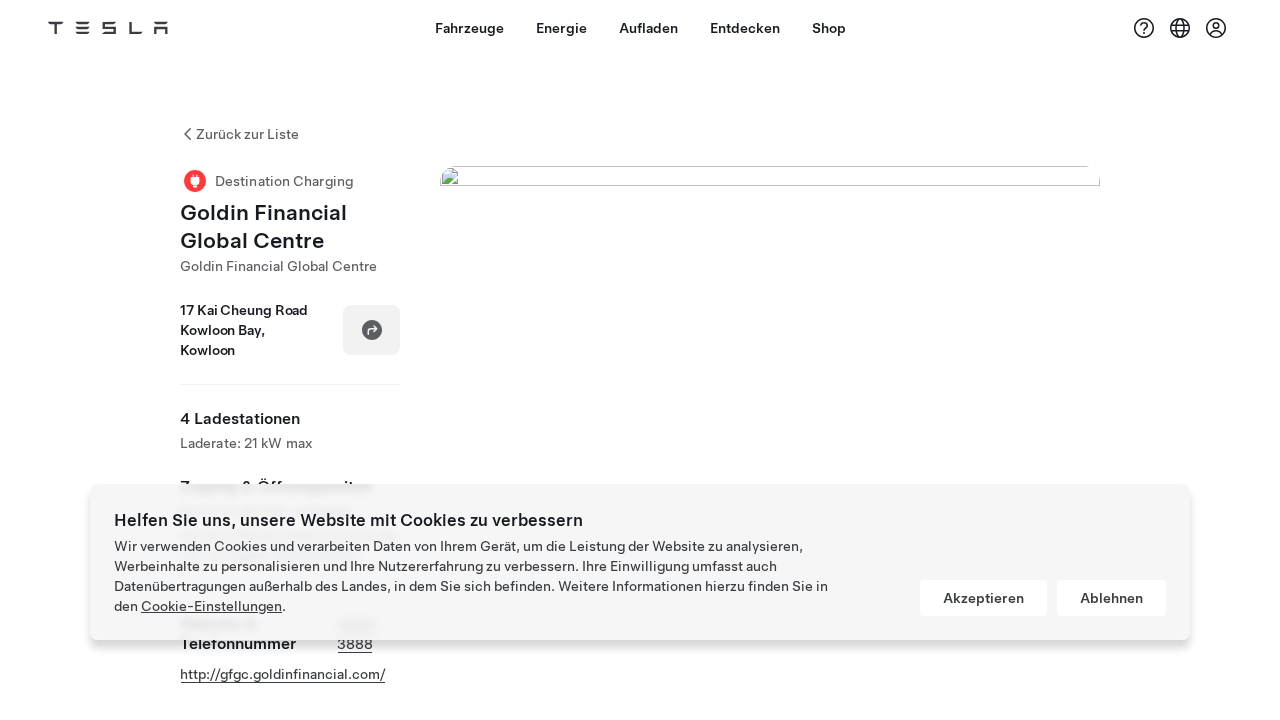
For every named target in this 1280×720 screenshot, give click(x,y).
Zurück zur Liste (247, 134)
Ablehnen (1111, 598)
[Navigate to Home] (108, 28)
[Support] (1144, 28)
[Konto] (1216, 28)
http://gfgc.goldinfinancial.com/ (283, 674)
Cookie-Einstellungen (211, 606)
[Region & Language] (1180, 28)
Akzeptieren (983, 598)
